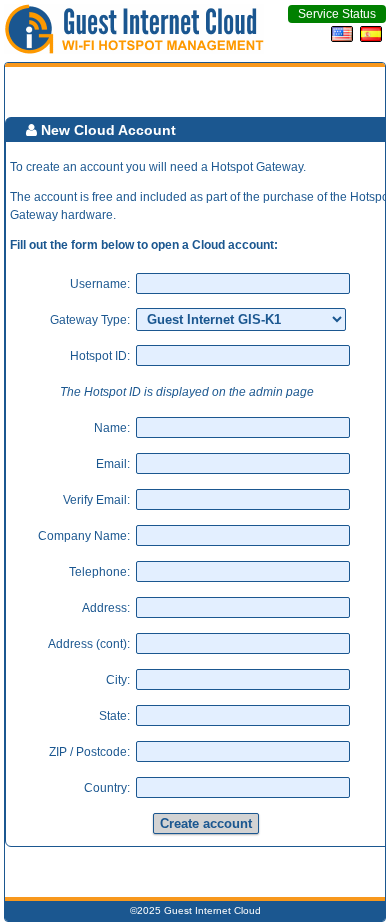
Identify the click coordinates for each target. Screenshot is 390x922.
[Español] (373, 38)
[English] (344, 38)
